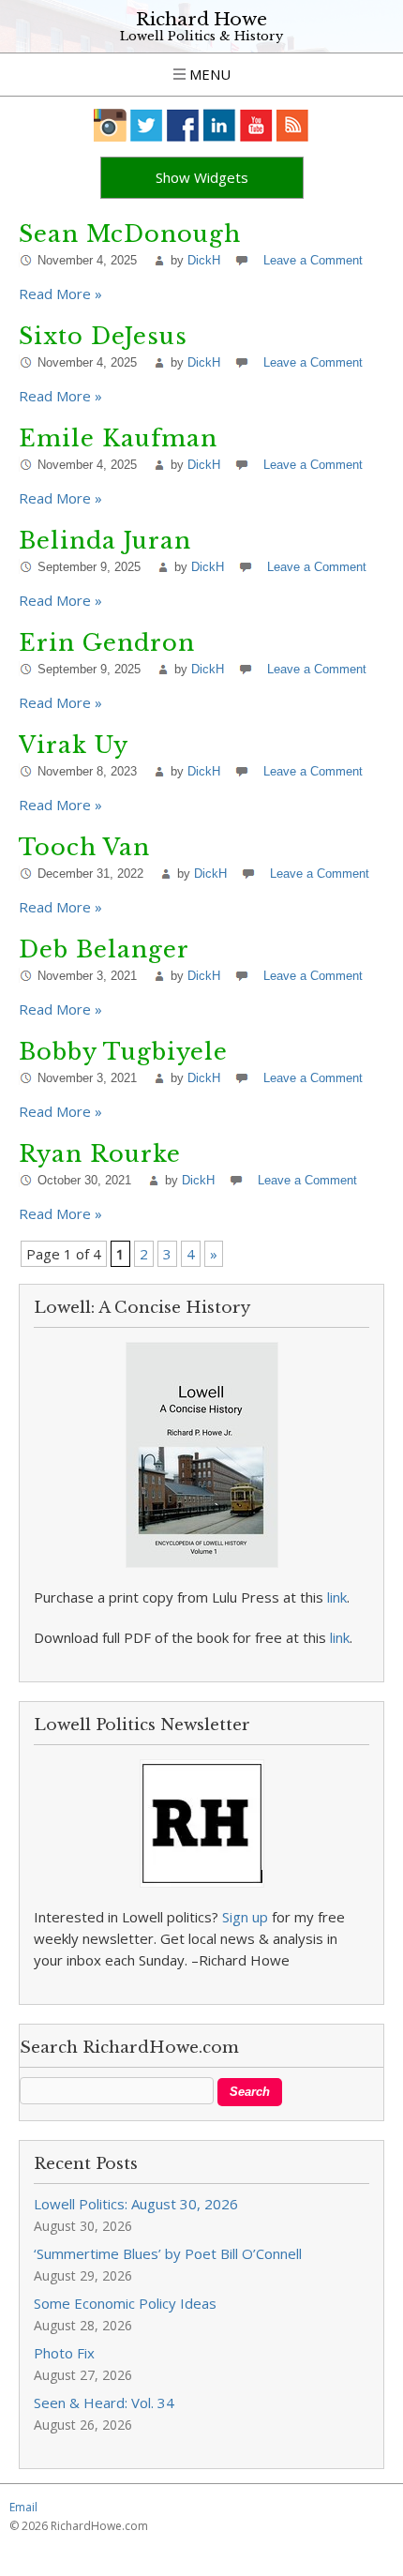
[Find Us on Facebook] (183, 125)
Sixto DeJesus (103, 336)
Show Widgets (202, 177)
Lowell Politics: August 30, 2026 (136, 2204)
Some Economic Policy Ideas (125, 2303)
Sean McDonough (130, 234)
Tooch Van (84, 847)
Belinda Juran (105, 541)
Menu (208, 74)
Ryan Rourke (100, 1154)
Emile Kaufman (118, 438)
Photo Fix (64, 2353)
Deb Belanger (104, 949)
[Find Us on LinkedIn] (220, 125)
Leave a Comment (313, 260)
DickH (204, 260)
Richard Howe (201, 19)
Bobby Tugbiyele (123, 1052)
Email (23, 2507)
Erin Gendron (107, 643)
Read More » (60, 294)
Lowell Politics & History (201, 36)
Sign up (245, 1917)
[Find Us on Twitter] (147, 125)
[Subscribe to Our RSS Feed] (293, 125)
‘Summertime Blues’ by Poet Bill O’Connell (168, 2253)
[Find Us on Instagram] (110, 125)
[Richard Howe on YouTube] (256, 125)
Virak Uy (74, 745)
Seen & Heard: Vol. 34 (104, 2403)
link (337, 1597)
